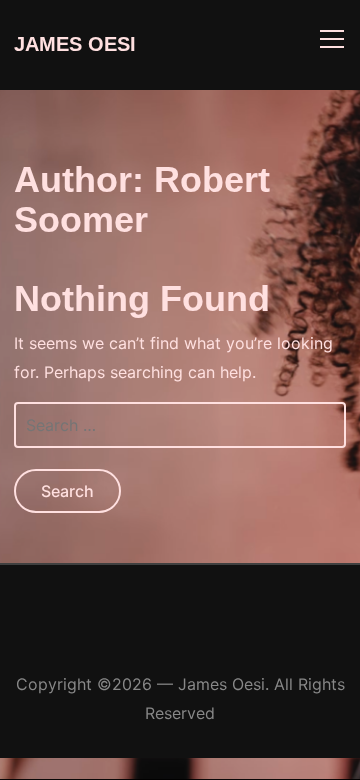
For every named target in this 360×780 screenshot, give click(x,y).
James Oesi (75, 44)
